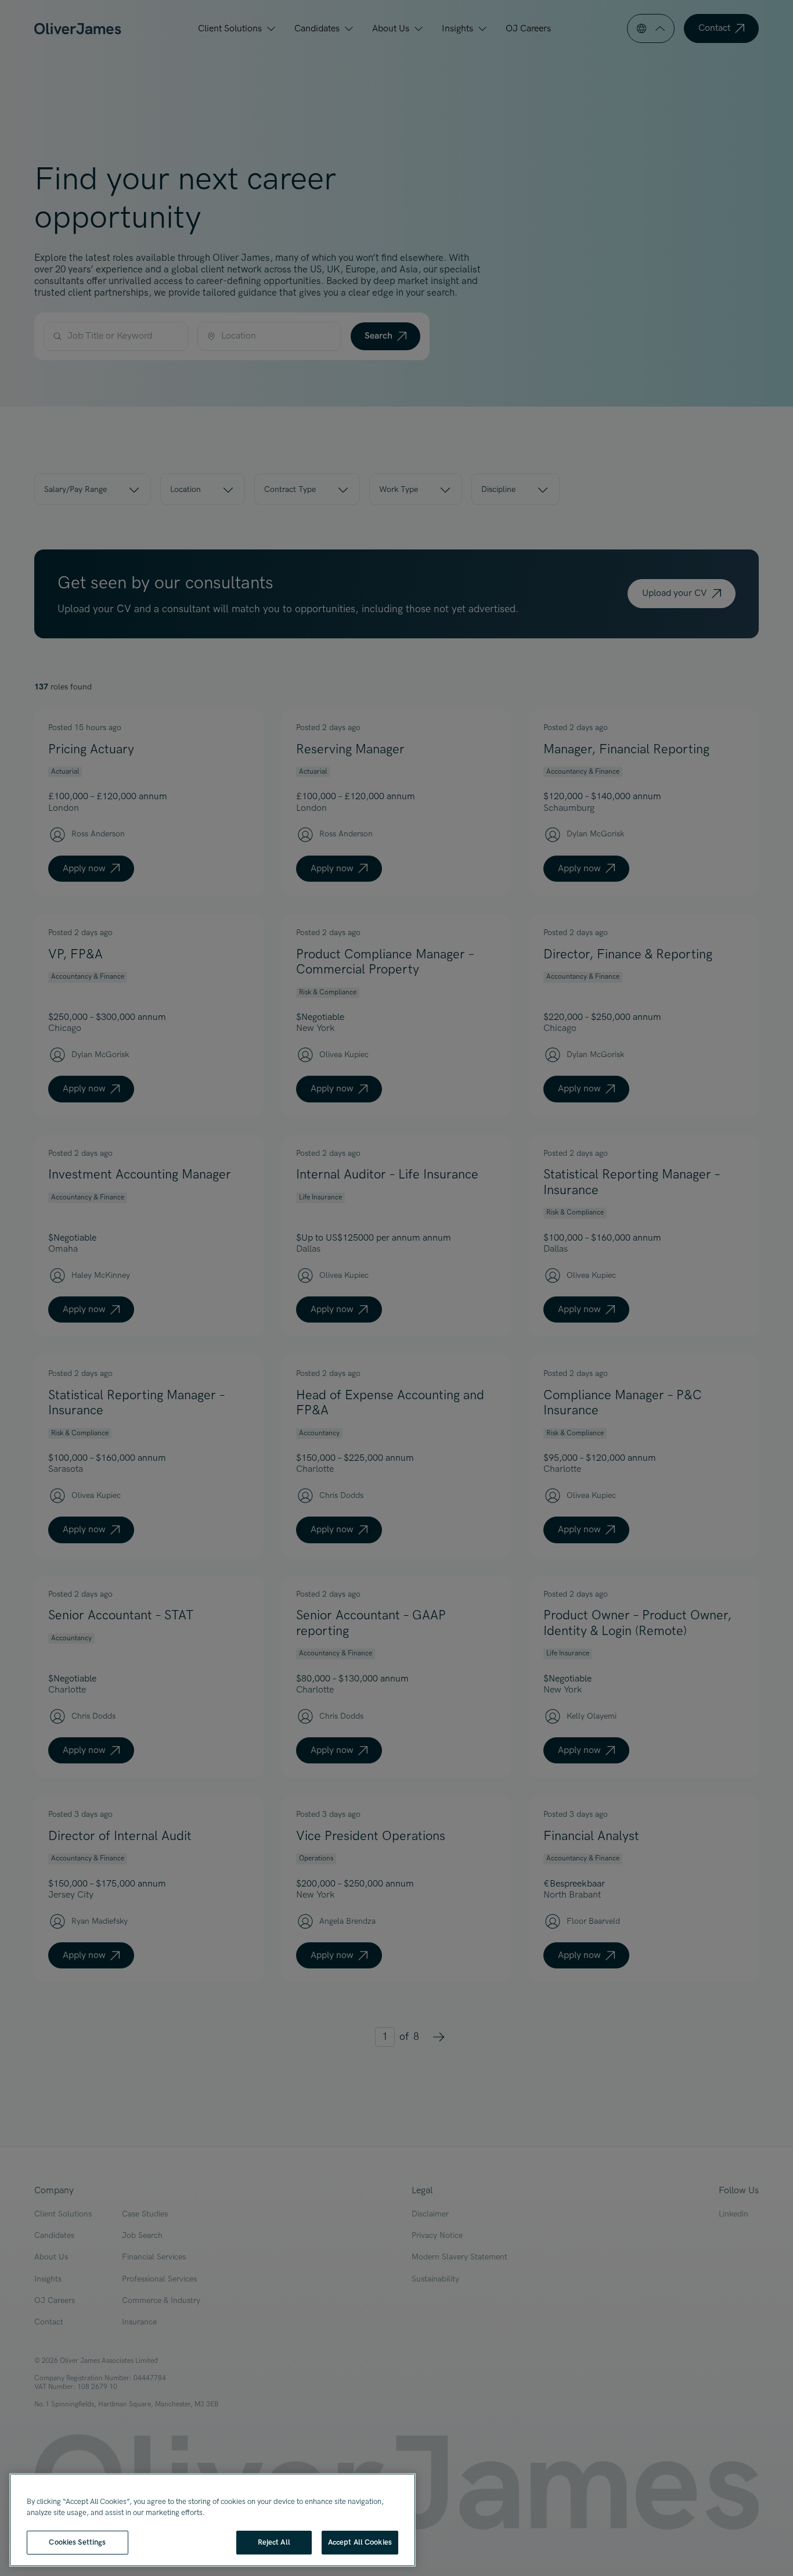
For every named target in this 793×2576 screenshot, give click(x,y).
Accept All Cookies (360, 2542)
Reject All (274, 2542)
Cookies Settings (77, 2542)
